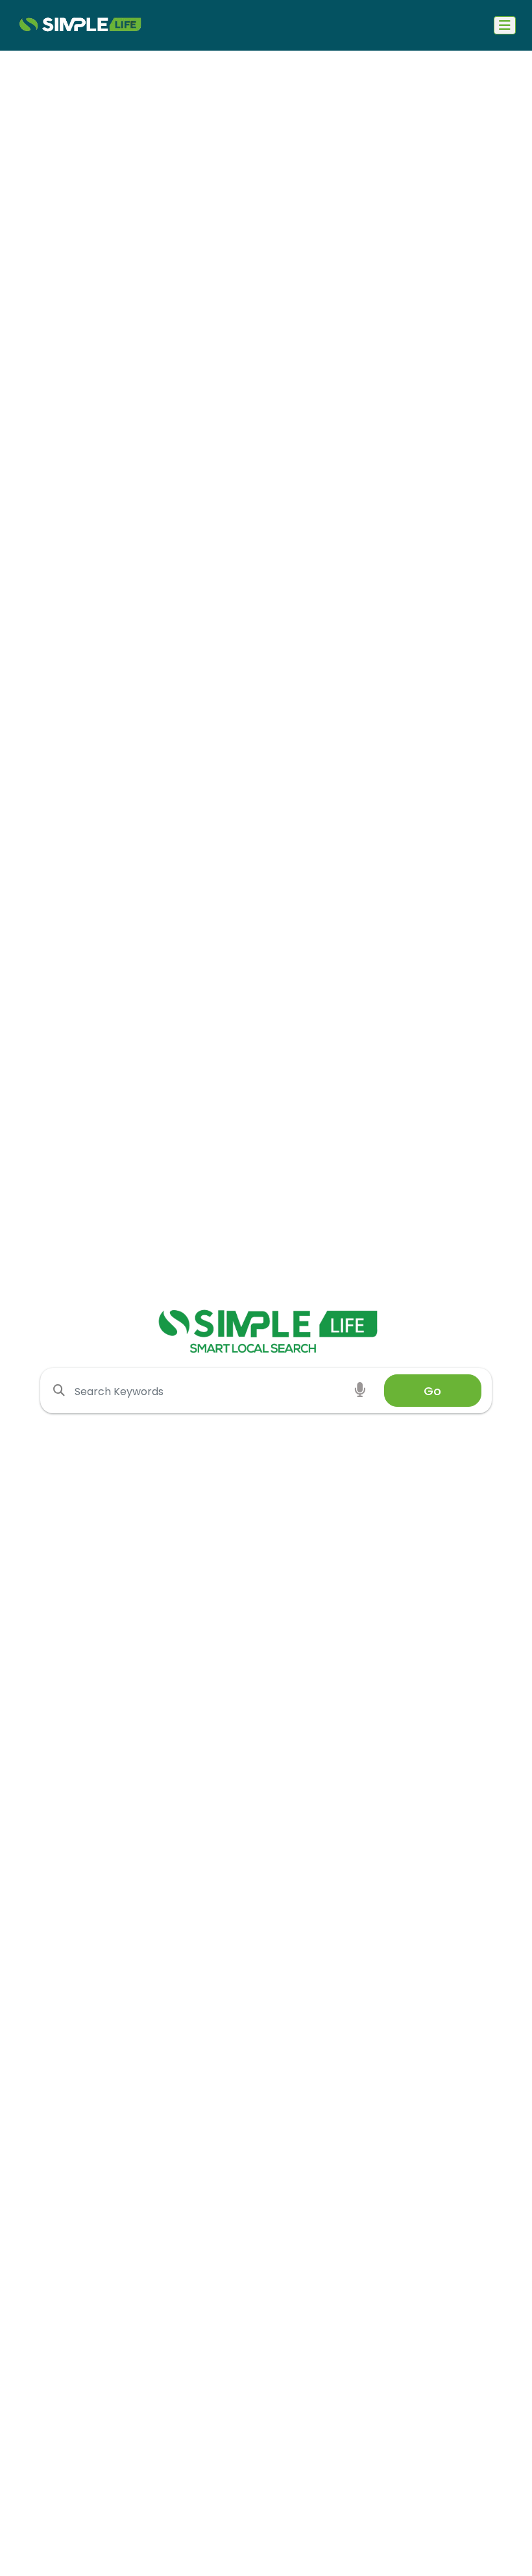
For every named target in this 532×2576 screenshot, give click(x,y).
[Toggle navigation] (505, 25)
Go (432, 1391)
